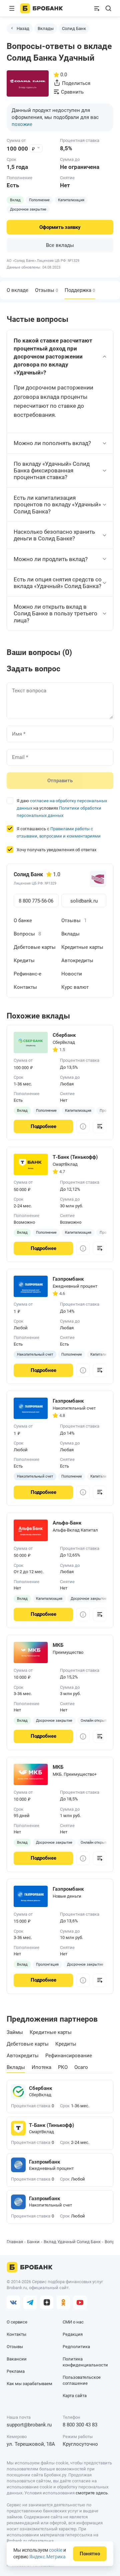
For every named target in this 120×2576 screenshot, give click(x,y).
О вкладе (17, 290)
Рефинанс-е (27, 974)
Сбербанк (40, 2088)
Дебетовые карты (35, 947)
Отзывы (46, 290)
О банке (23, 921)
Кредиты (24, 961)
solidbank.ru (84, 901)
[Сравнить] (100, 1126)
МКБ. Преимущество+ (75, 1774)
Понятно (90, 2554)
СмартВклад (65, 1164)
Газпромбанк (44, 2162)
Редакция (73, 2334)
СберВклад (64, 1042)
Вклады (46, 28)
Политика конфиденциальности (85, 2362)
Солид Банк (74, 28)
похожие (22, 124)
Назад (23, 28)
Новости (72, 974)
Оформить (60, 227)
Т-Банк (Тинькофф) (51, 2125)
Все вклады (60, 245)
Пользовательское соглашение (82, 2380)
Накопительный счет (74, 1408)
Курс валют (75, 987)
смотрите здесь (92, 2493)
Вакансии (17, 2359)
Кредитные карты (82, 947)
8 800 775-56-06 (36, 901)
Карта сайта (75, 2396)
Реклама (16, 2371)
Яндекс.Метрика (47, 2557)
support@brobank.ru (29, 2425)
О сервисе (17, 2322)
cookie (56, 2550)
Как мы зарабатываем (29, 2384)
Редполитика (76, 2347)
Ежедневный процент (75, 1286)
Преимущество (68, 1652)
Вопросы (27, 934)
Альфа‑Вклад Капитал (75, 1530)
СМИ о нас (73, 2322)
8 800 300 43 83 (80, 2425)
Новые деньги (67, 1896)
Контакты (25, 987)
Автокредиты (77, 961)
